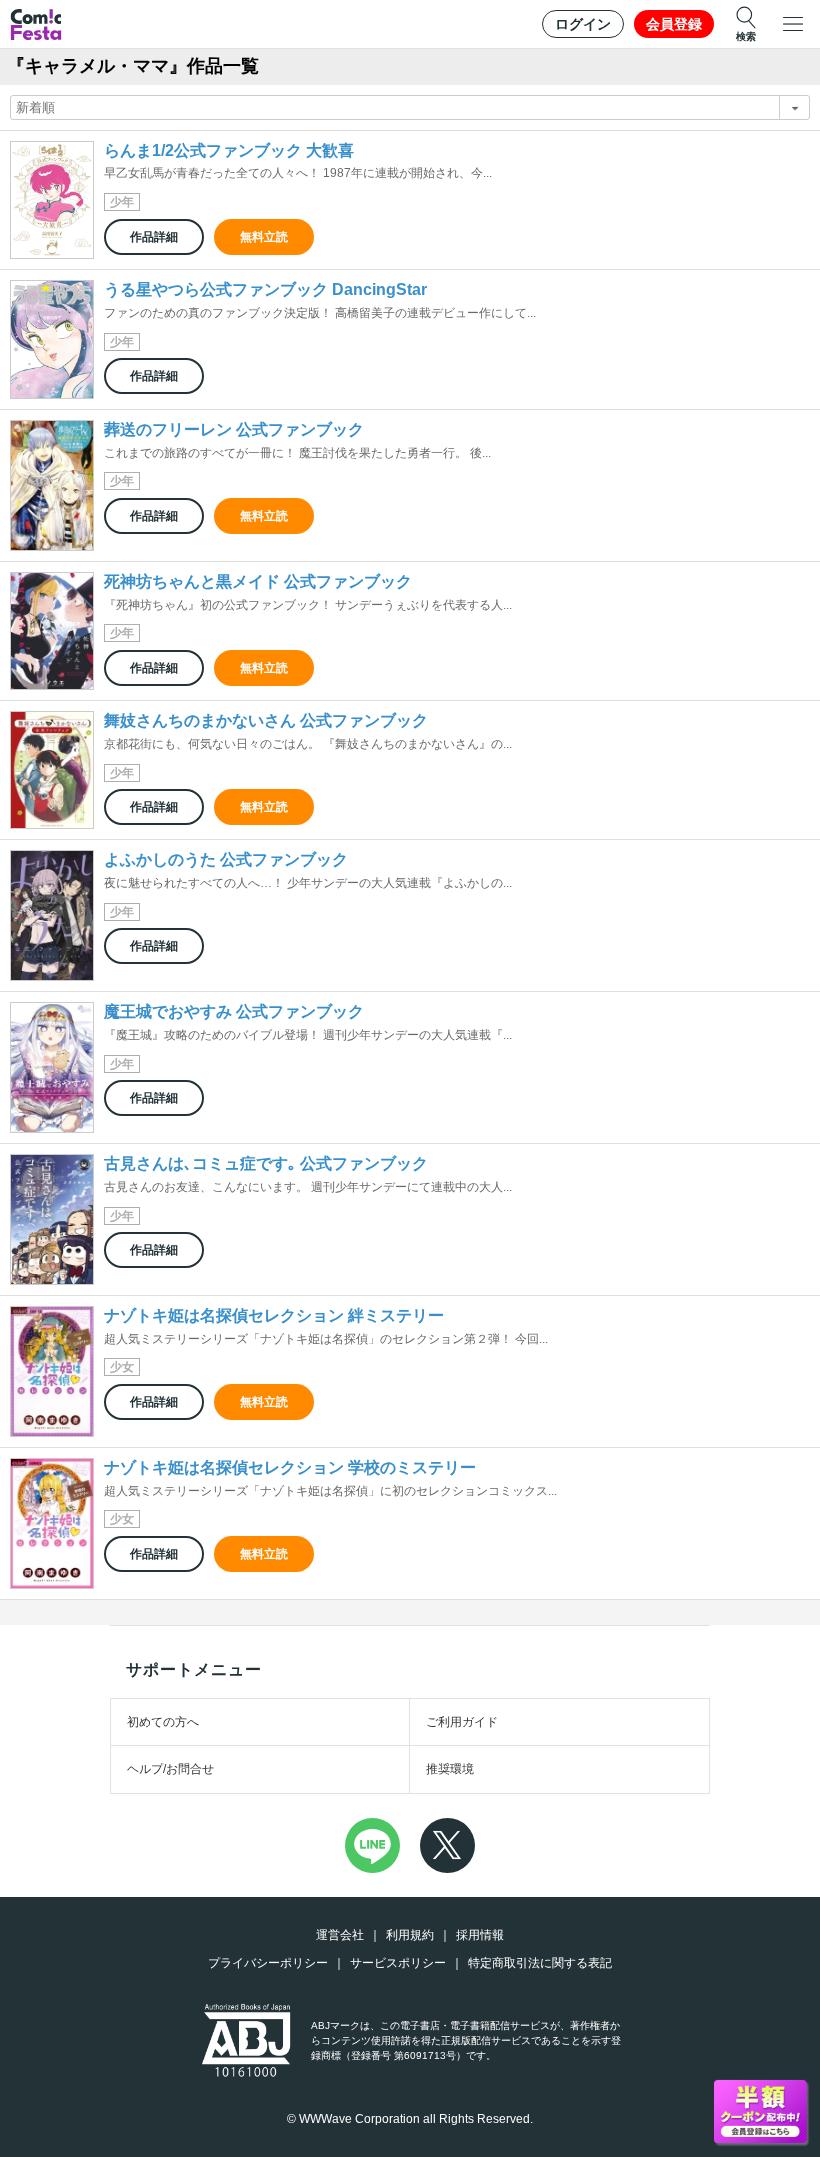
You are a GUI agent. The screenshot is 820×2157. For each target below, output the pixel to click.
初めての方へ (163, 1722)
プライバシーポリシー (268, 1963)
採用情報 (480, 1935)
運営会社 (340, 1935)
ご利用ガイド (462, 1722)
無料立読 (264, 237)
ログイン (583, 24)
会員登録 (674, 24)
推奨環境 (450, 1769)
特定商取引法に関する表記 (540, 1963)
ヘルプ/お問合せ (170, 1769)
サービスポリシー (398, 1963)
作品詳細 (154, 237)
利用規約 (410, 1935)
